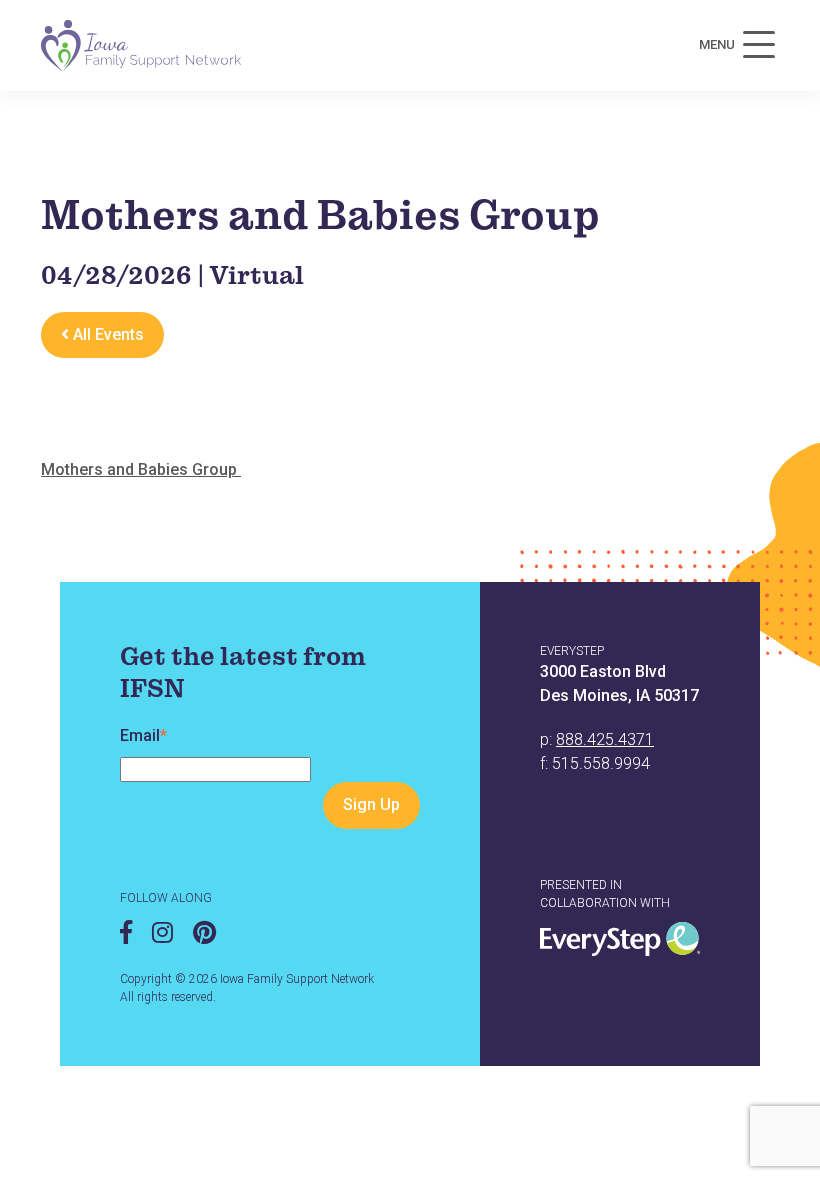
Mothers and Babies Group (141, 469)
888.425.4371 (605, 739)
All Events (106, 334)
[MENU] (759, 45)
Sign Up (371, 804)
